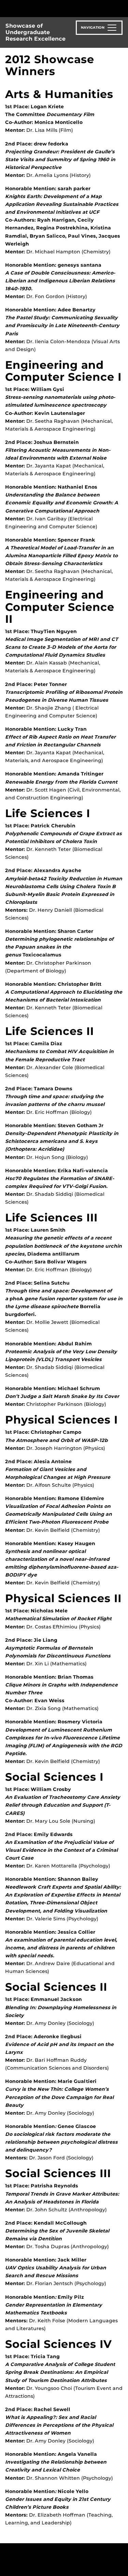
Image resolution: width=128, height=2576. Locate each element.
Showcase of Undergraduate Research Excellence (35, 32)
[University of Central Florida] (52, 8)
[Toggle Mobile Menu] (121, 8)
